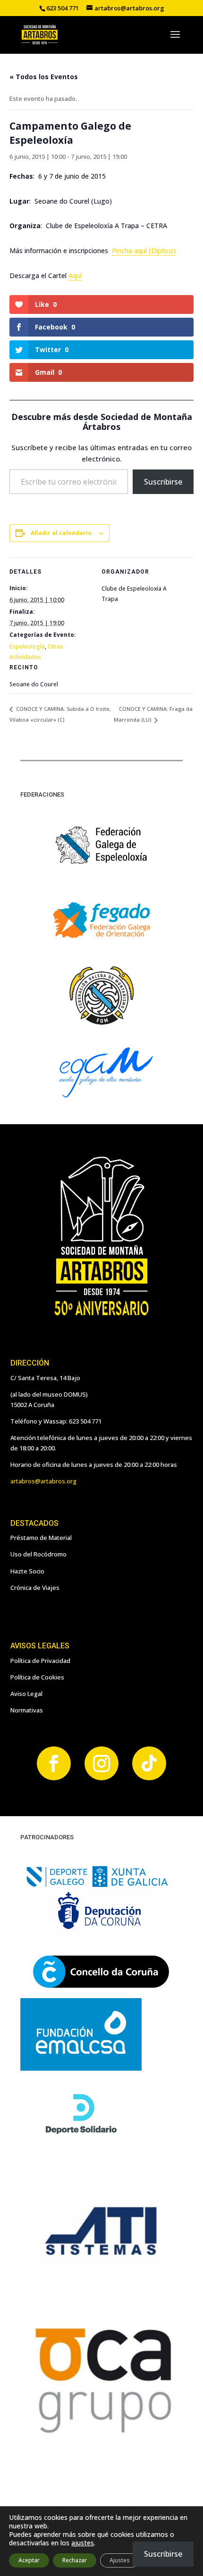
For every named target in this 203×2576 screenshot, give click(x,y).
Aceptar (29, 2560)
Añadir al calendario (61, 533)
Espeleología (27, 646)
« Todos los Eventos (44, 77)
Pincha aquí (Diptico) (144, 251)
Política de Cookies (37, 1677)
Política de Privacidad (40, 1661)
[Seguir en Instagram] (101, 1763)
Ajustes (120, 2560)
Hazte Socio (27, 1571)
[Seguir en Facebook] (54, 1763)
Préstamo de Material (41, 1538)
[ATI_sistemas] (101, 2287)
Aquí (75, 276)
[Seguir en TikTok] (149, 1763)
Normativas (27, 1710)
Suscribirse (163, 482)
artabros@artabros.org (43, 1481)
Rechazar (75, 2560)
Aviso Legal (26, 1694)
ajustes (83, 2543)
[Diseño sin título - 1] (101, 2435)
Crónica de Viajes (35, 1588)
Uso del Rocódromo (38, 1554)
